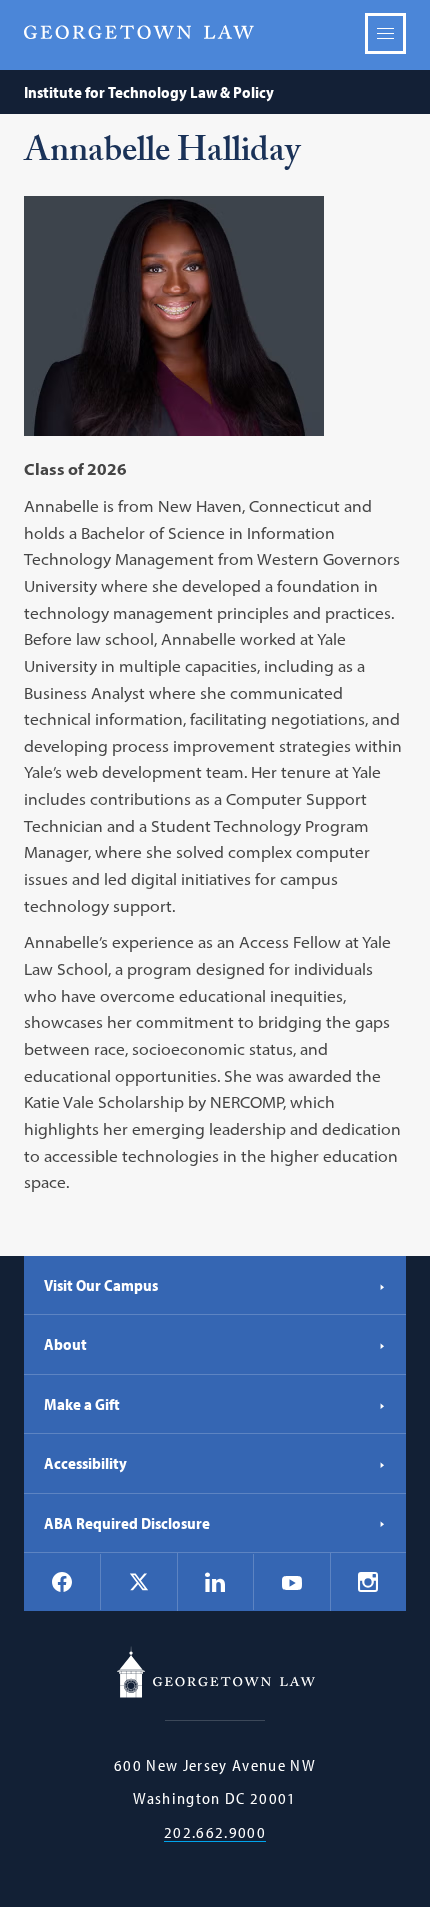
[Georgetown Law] (139, 32)
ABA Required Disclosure (127, 1523)
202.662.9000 (215, 1832)
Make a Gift (82, 1404)
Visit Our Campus (101, 1285)
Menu (385, 33)
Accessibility (85, 1463)
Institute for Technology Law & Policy (149, 92)
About (65, 1344)
